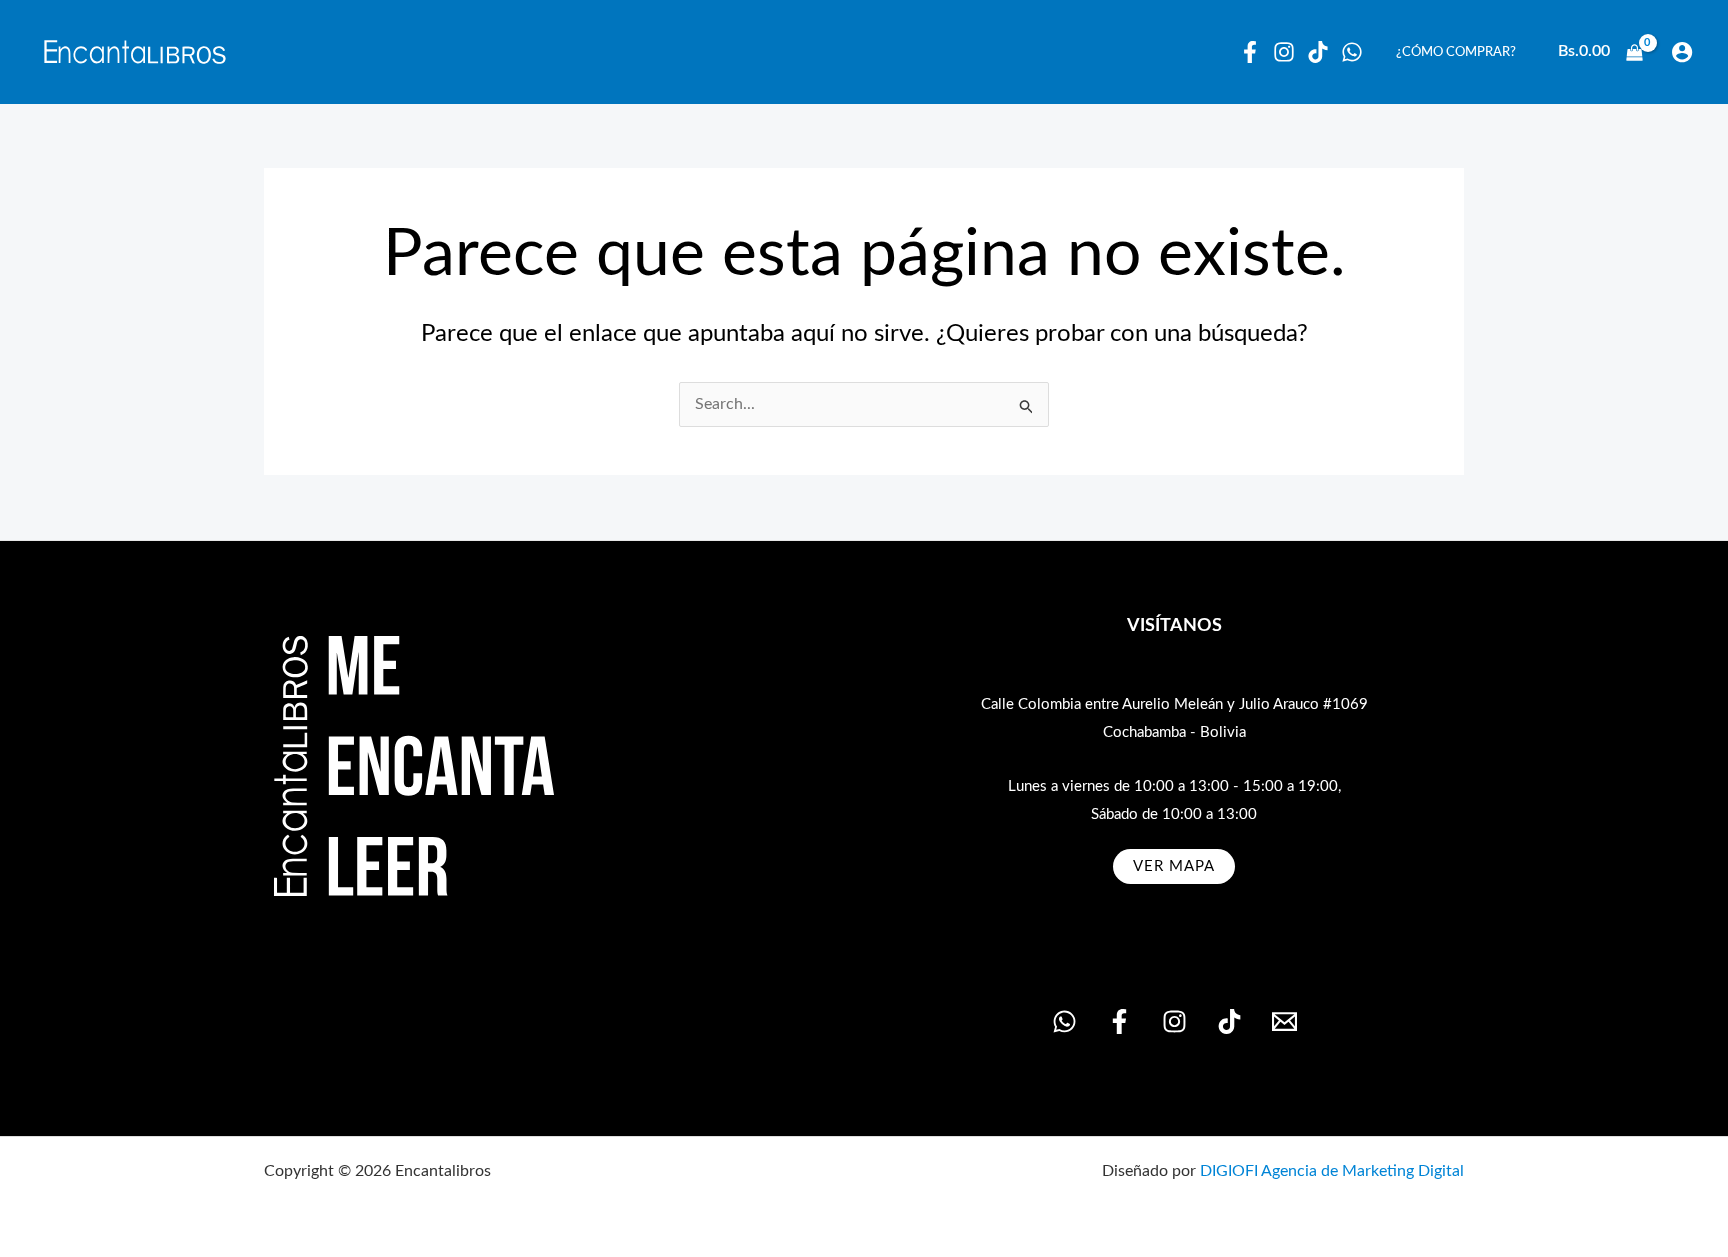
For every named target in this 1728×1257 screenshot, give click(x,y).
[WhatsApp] (1352, 52)
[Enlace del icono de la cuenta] (1682, 52)
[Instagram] (1284, 52)
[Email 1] (1284, 1021)
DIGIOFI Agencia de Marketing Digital (1332, 1171)
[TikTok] (1229, 1021)
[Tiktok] (1318, 52)
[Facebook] (1250, 52)
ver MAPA (1174, 866)
